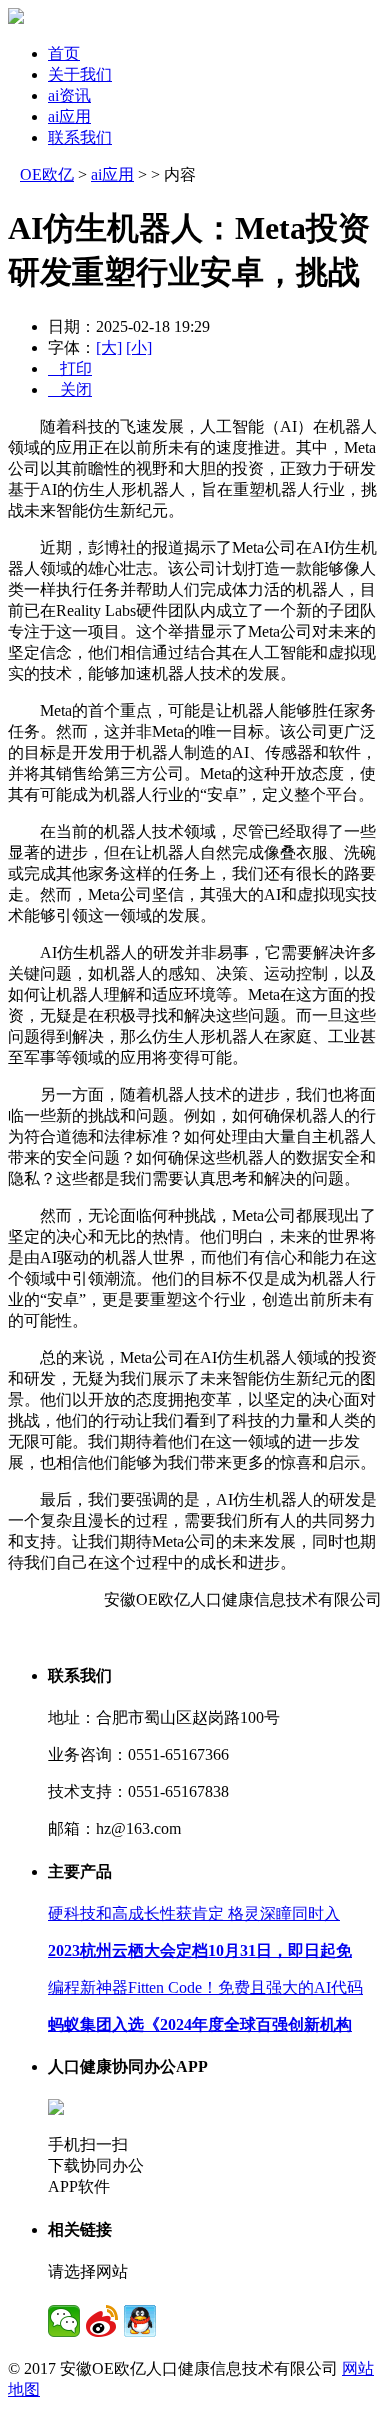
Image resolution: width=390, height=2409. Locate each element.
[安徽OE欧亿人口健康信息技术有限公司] (16, 18)
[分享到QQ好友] (140, 2321)
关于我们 (80, 74)
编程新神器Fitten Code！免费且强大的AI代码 (205, 1987)
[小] (139, 347)
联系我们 (80, 137)
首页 (64, 53)
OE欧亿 (47, 174)
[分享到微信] (64, 2321)
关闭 (70, 389)
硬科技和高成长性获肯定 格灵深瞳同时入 (194, 1913)
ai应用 (69, 116)
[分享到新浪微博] (102, 2321)
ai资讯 (69, 95)
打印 (70, 368)
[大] (109, 347)
